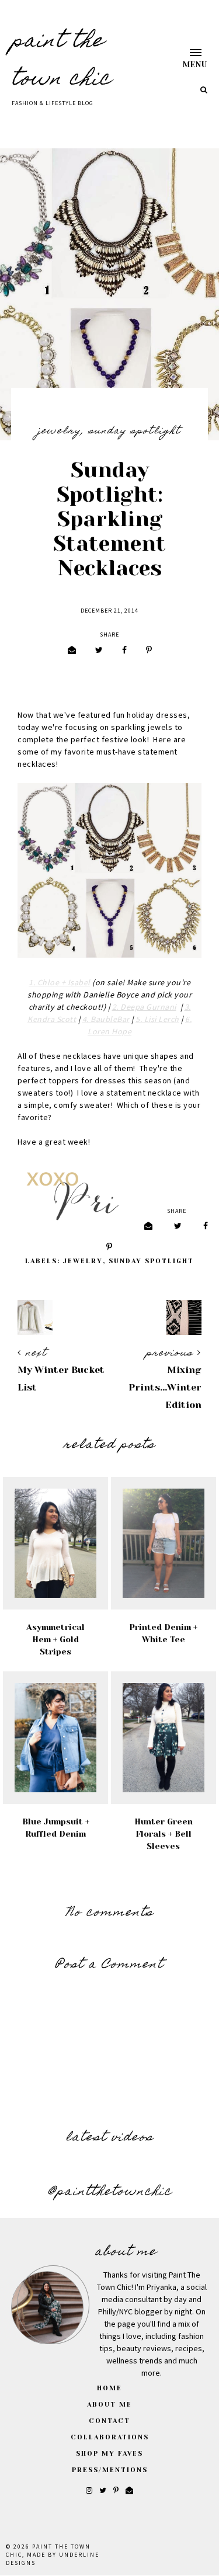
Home (109, 2388)
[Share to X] (99, 651)
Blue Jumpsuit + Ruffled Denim (56, 1828)
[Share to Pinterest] (149, 651)
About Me (109, 2405)
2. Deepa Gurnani (144, 1007)
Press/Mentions (110, 2470)
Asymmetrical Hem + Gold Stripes (55, 1639)
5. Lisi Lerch (157, 1020)
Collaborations (110, 2437)
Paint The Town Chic (62, 61)
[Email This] (72, 651)
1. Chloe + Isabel (60, 983)
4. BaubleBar (106, 1020)
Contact (109, 2421)
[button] (184, 58)
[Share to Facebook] (124, 651)
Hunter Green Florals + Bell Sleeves (164, 1834)
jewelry (60, 432)
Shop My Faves (109, 2454)
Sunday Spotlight (135, 432)
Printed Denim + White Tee (163, 1633)
